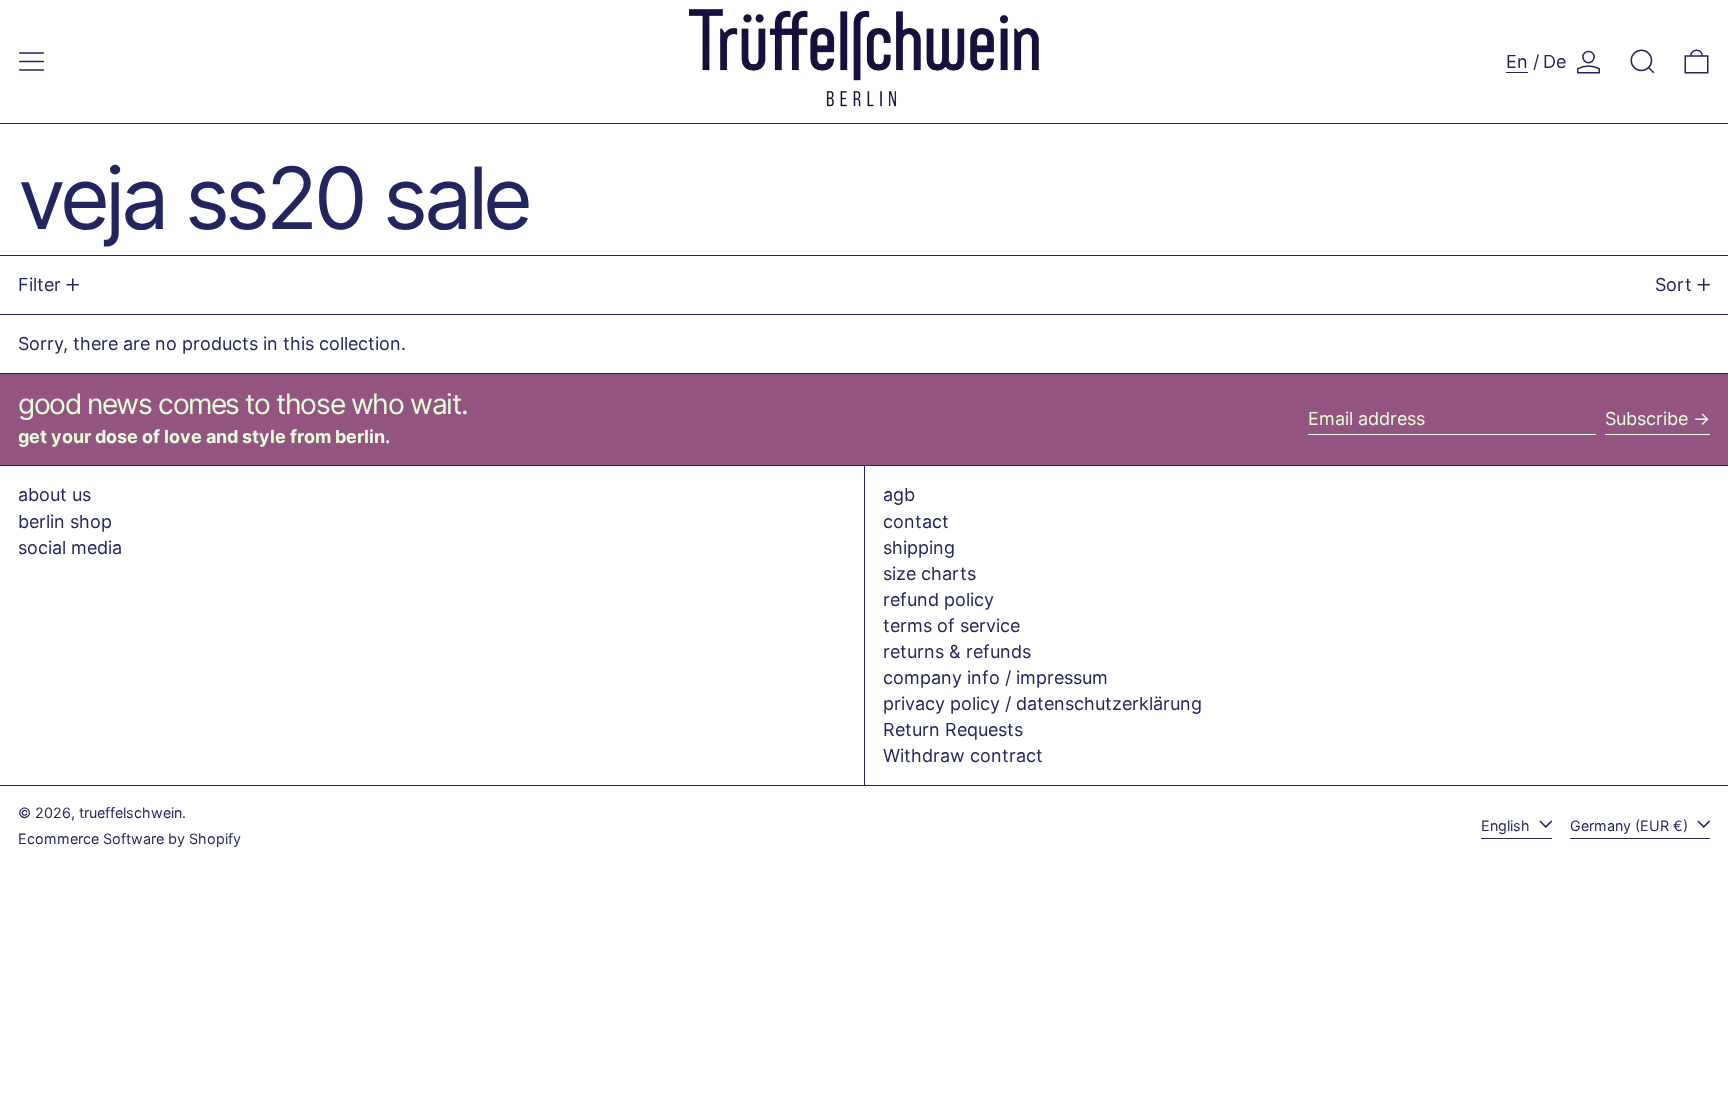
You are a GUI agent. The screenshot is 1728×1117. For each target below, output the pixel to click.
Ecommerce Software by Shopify (129, 838)
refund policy (938, 599)
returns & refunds (957, 651)
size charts (929, 573)
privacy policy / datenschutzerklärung (1042, 703)
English (1507, 825)
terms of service (951, 625)
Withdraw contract (963, 755)
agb (899, 494)
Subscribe (1646, 418)
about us (54, 494)
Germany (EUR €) (1631, 825)
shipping (919, 547)
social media (70, 547)
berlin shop (65, 521)
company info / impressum (995, 677)
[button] (1642, 61)
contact (916, 521)
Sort (1673, 284)
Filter (39, 284)
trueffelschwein (130, 812)
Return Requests (953, 729)
